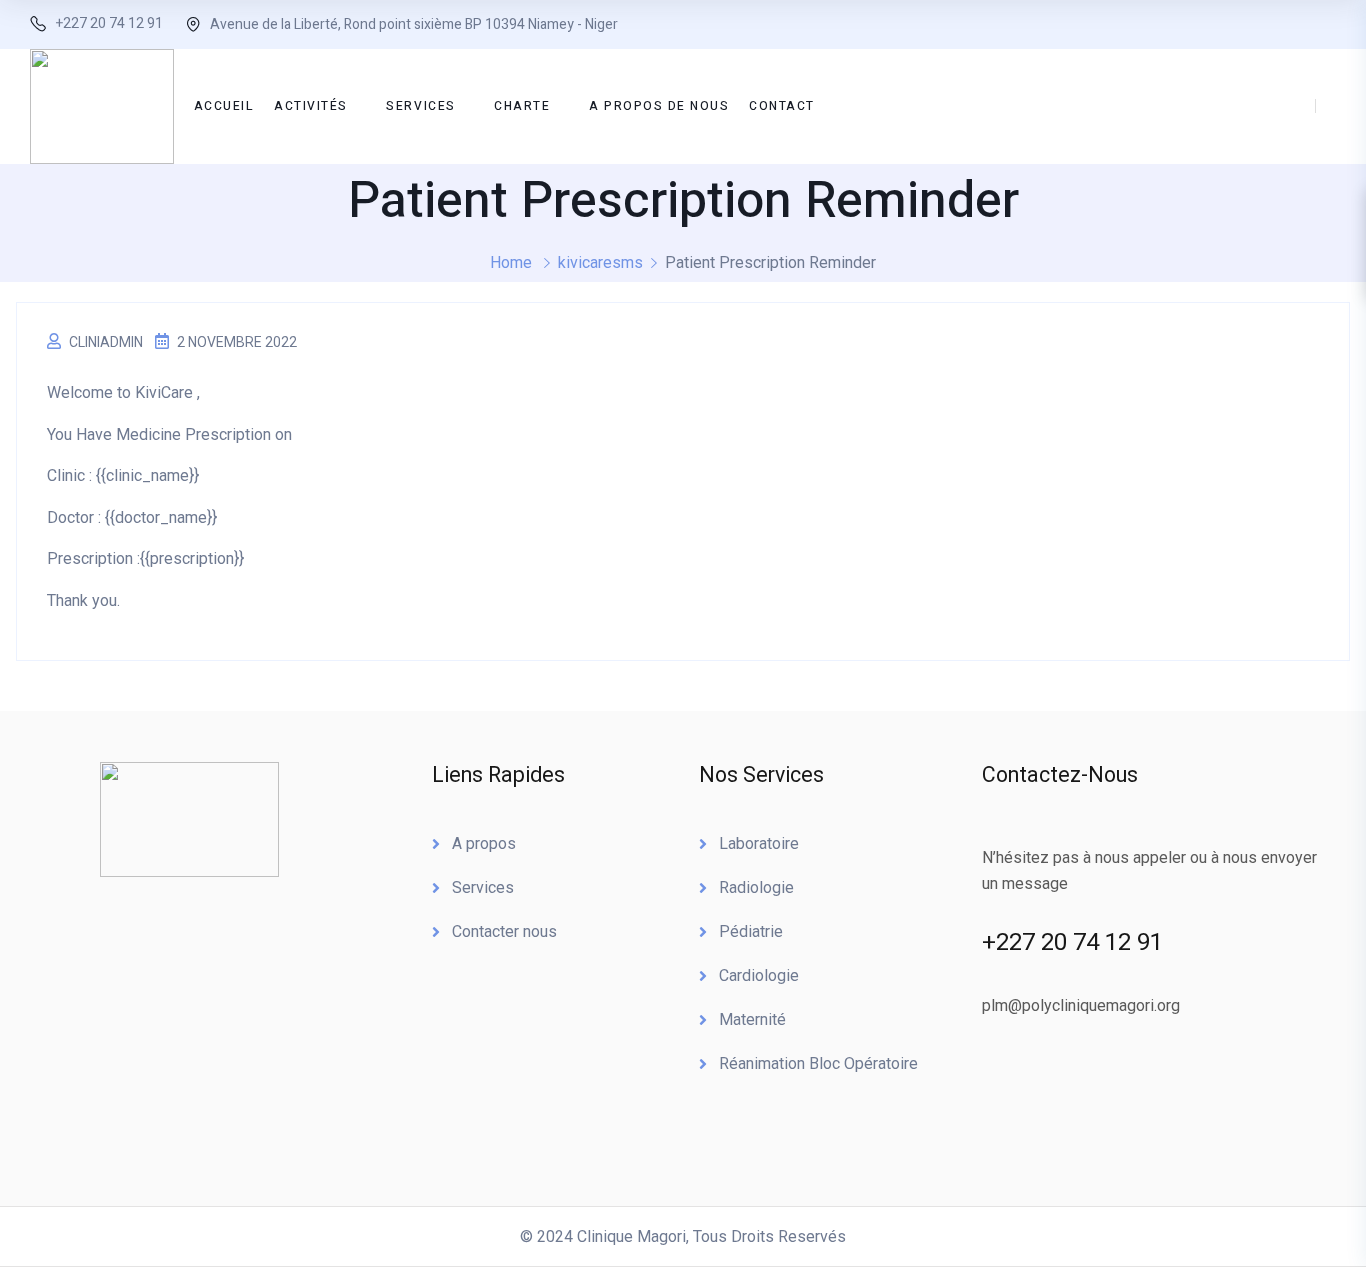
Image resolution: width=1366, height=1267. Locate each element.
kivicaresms (600, 262)
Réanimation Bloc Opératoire (818, 1063)
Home (511, 262)
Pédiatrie (751, 931)
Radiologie (756, 887)
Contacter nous (504, 931)
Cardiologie (759, 975)
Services (483, 887)
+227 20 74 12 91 (109, 23)
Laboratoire (759, 843)
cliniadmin (106, 342)
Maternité (752, 1019)
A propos (484, 843)
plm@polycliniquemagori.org (1081, 1005)
